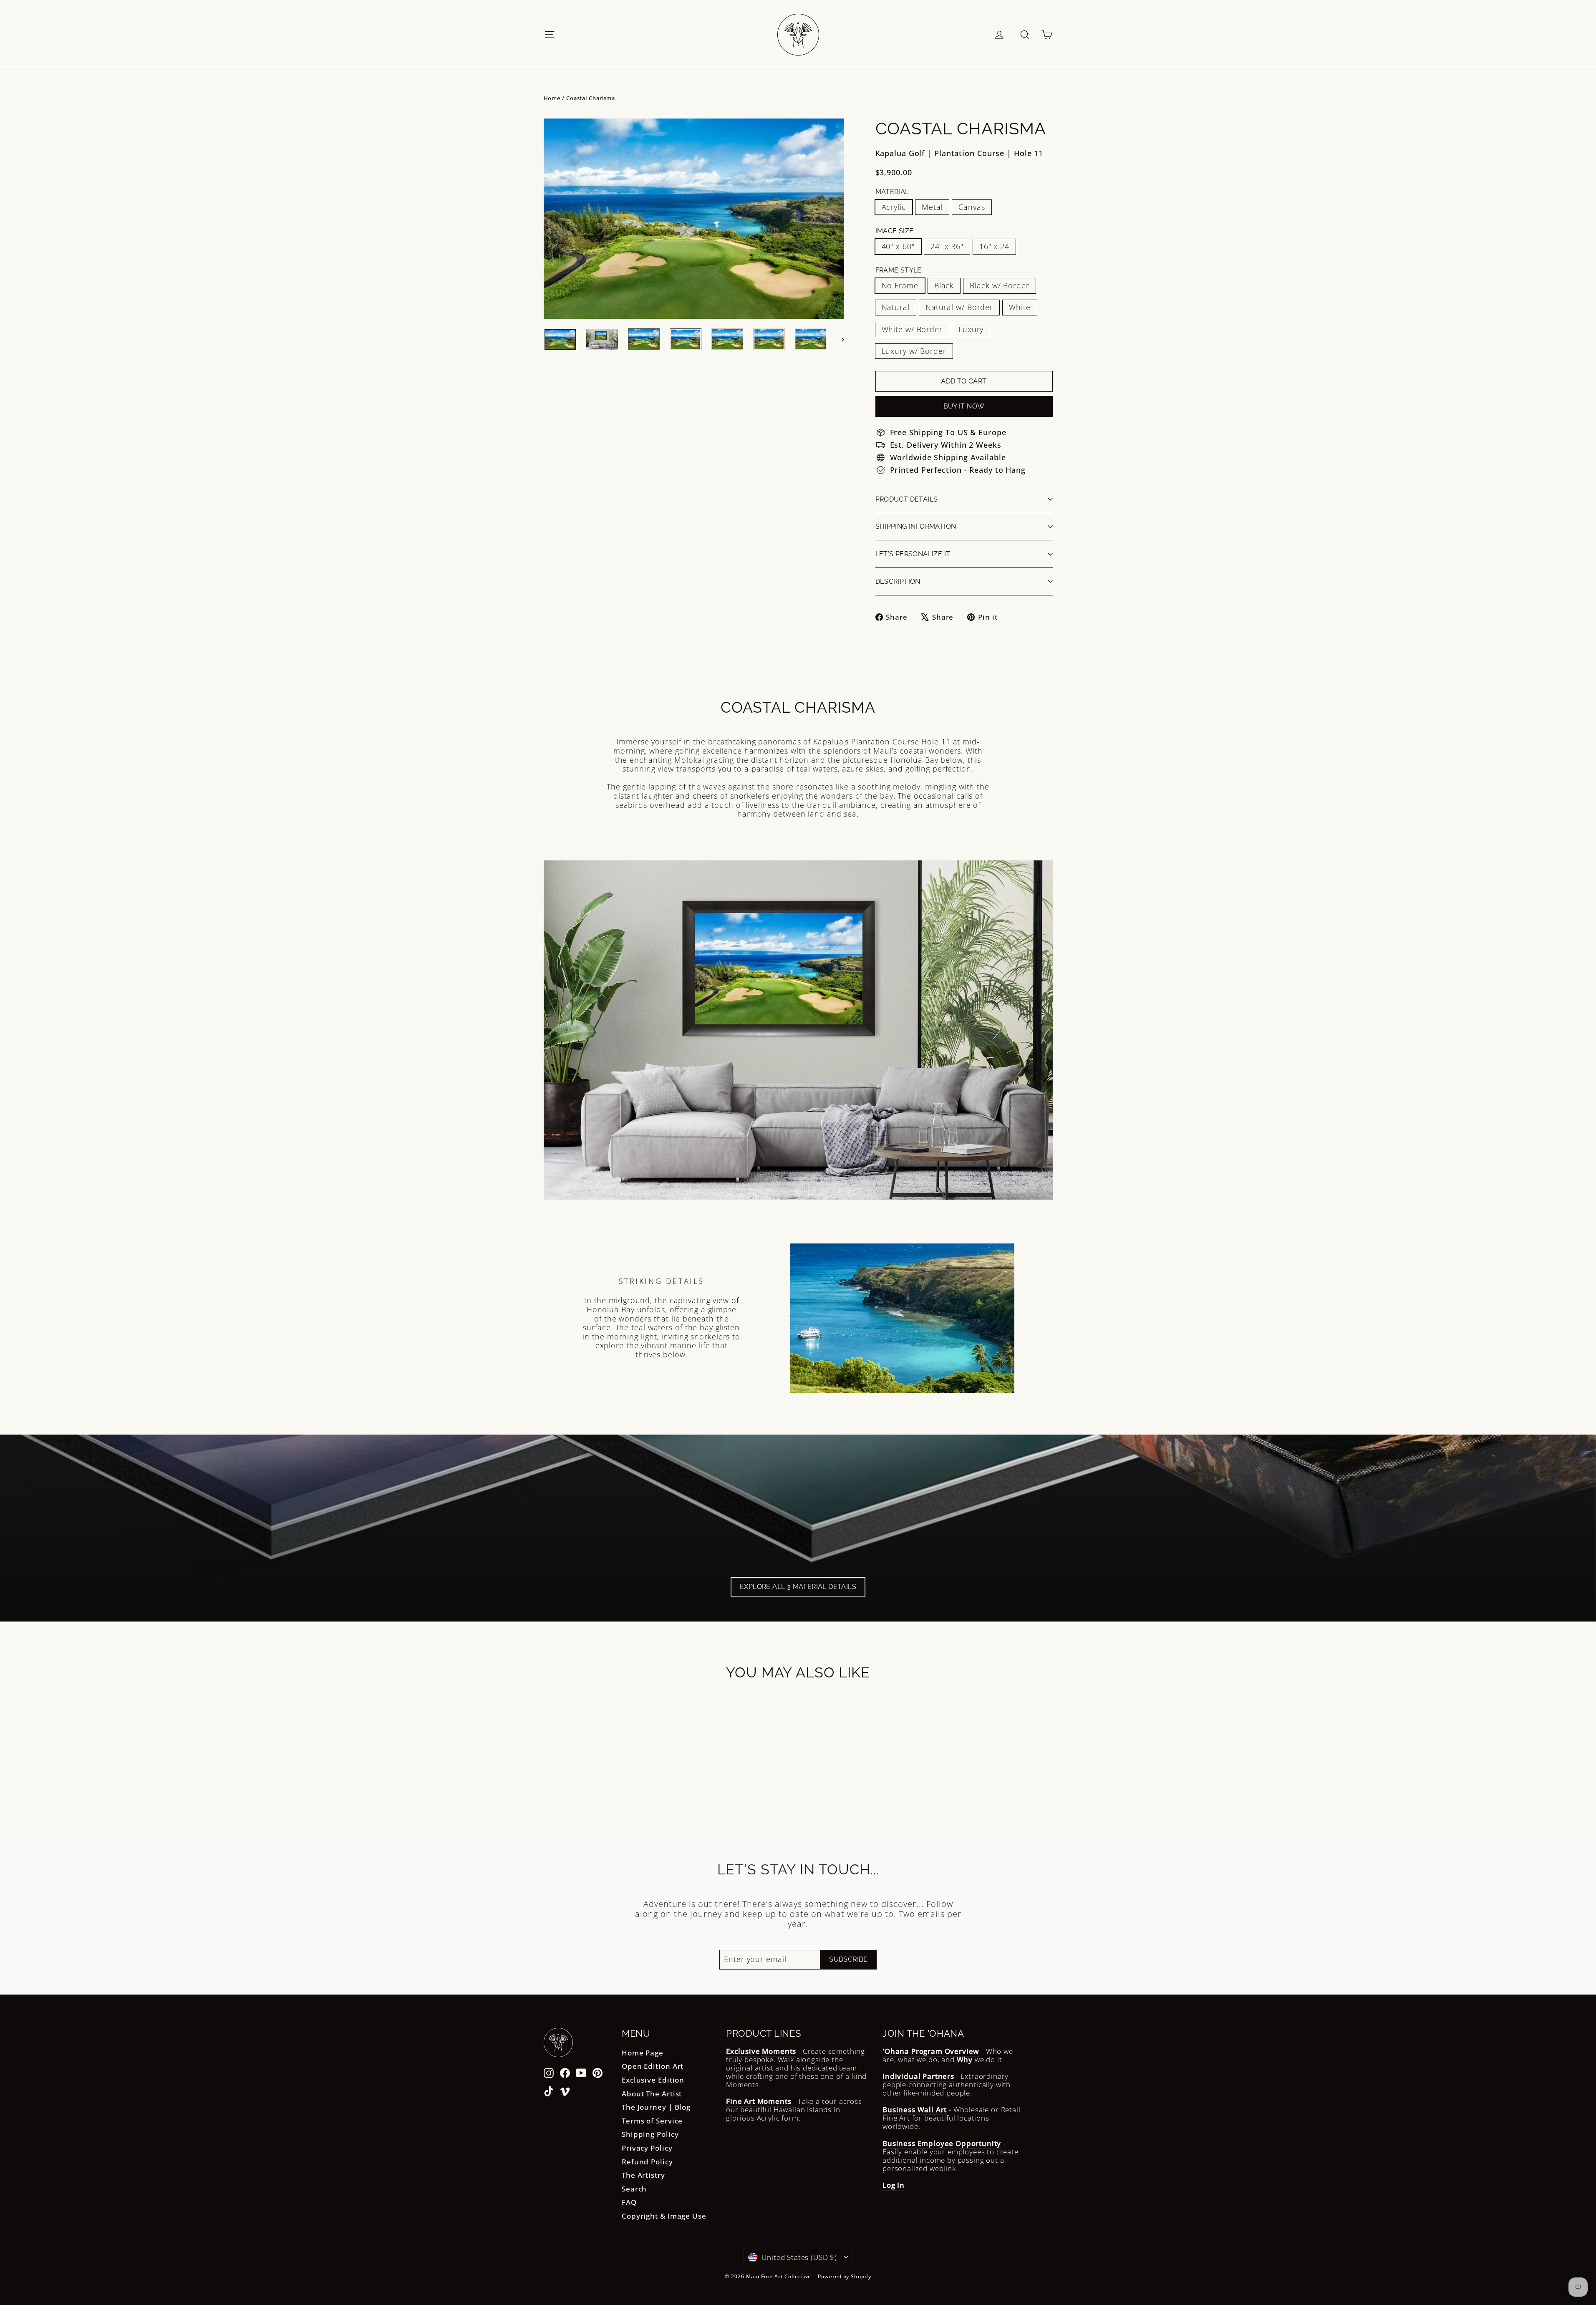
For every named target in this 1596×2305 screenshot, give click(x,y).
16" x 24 (994, 246)
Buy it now (964, 406)
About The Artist (652, 2094)
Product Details (907, 499)
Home (552, 98)
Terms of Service (652, 2121)
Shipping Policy (650, 2134)
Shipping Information (916, 526)
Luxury (971, 329)
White (1020, 307)
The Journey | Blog (656, 2107)
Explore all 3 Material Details (798, 1587)
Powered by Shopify (844, 2276)
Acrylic (894, 207)
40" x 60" (898, 246)
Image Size (895, 231)
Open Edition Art (653, 2066)
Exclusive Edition (653, 2080)
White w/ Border (912, 329)
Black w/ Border (1000, 285)
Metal (932, 207)
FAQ (629, 2202)
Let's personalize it (913, 554)
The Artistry (643, 2175)
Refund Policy (647, 2162)
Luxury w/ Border (914, 351)
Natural (896, 307)
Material (892, 192)
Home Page (643, 2053)
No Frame (900, 285)
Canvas (972, 207)
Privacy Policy (647, 2148)
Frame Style (899, 270)
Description (898, 581)
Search (634, 2189)
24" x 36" (947, 246)
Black (944, 285)
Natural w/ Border (959, 307)
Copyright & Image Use (664, 2216)
